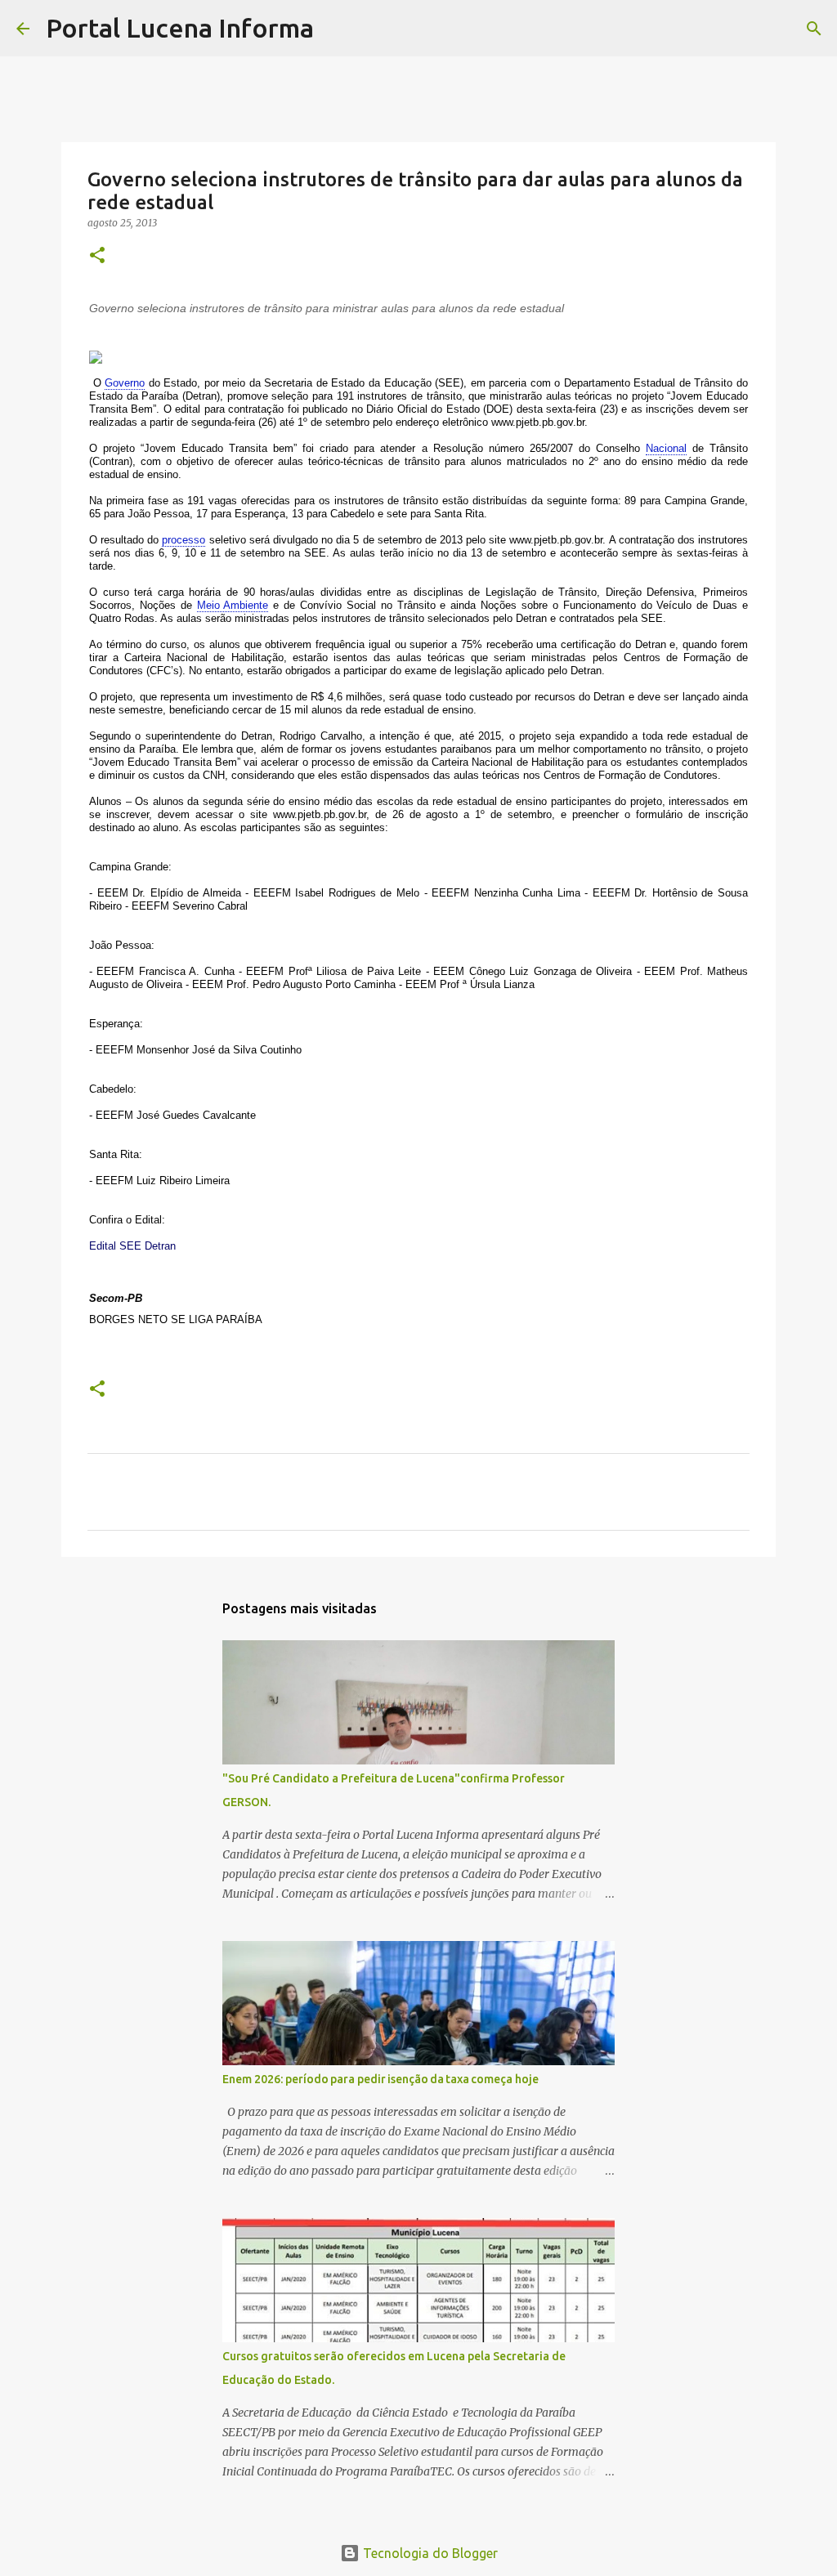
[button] (97, 256)
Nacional (666, 448)
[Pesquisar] (337, 29)
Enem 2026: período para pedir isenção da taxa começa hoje (380, 2079)
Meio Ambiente (233, 605)
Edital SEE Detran (132, 1246)
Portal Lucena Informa (180, 28)
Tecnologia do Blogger (429, 2553)
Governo (125, 383)
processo (184, 540)
